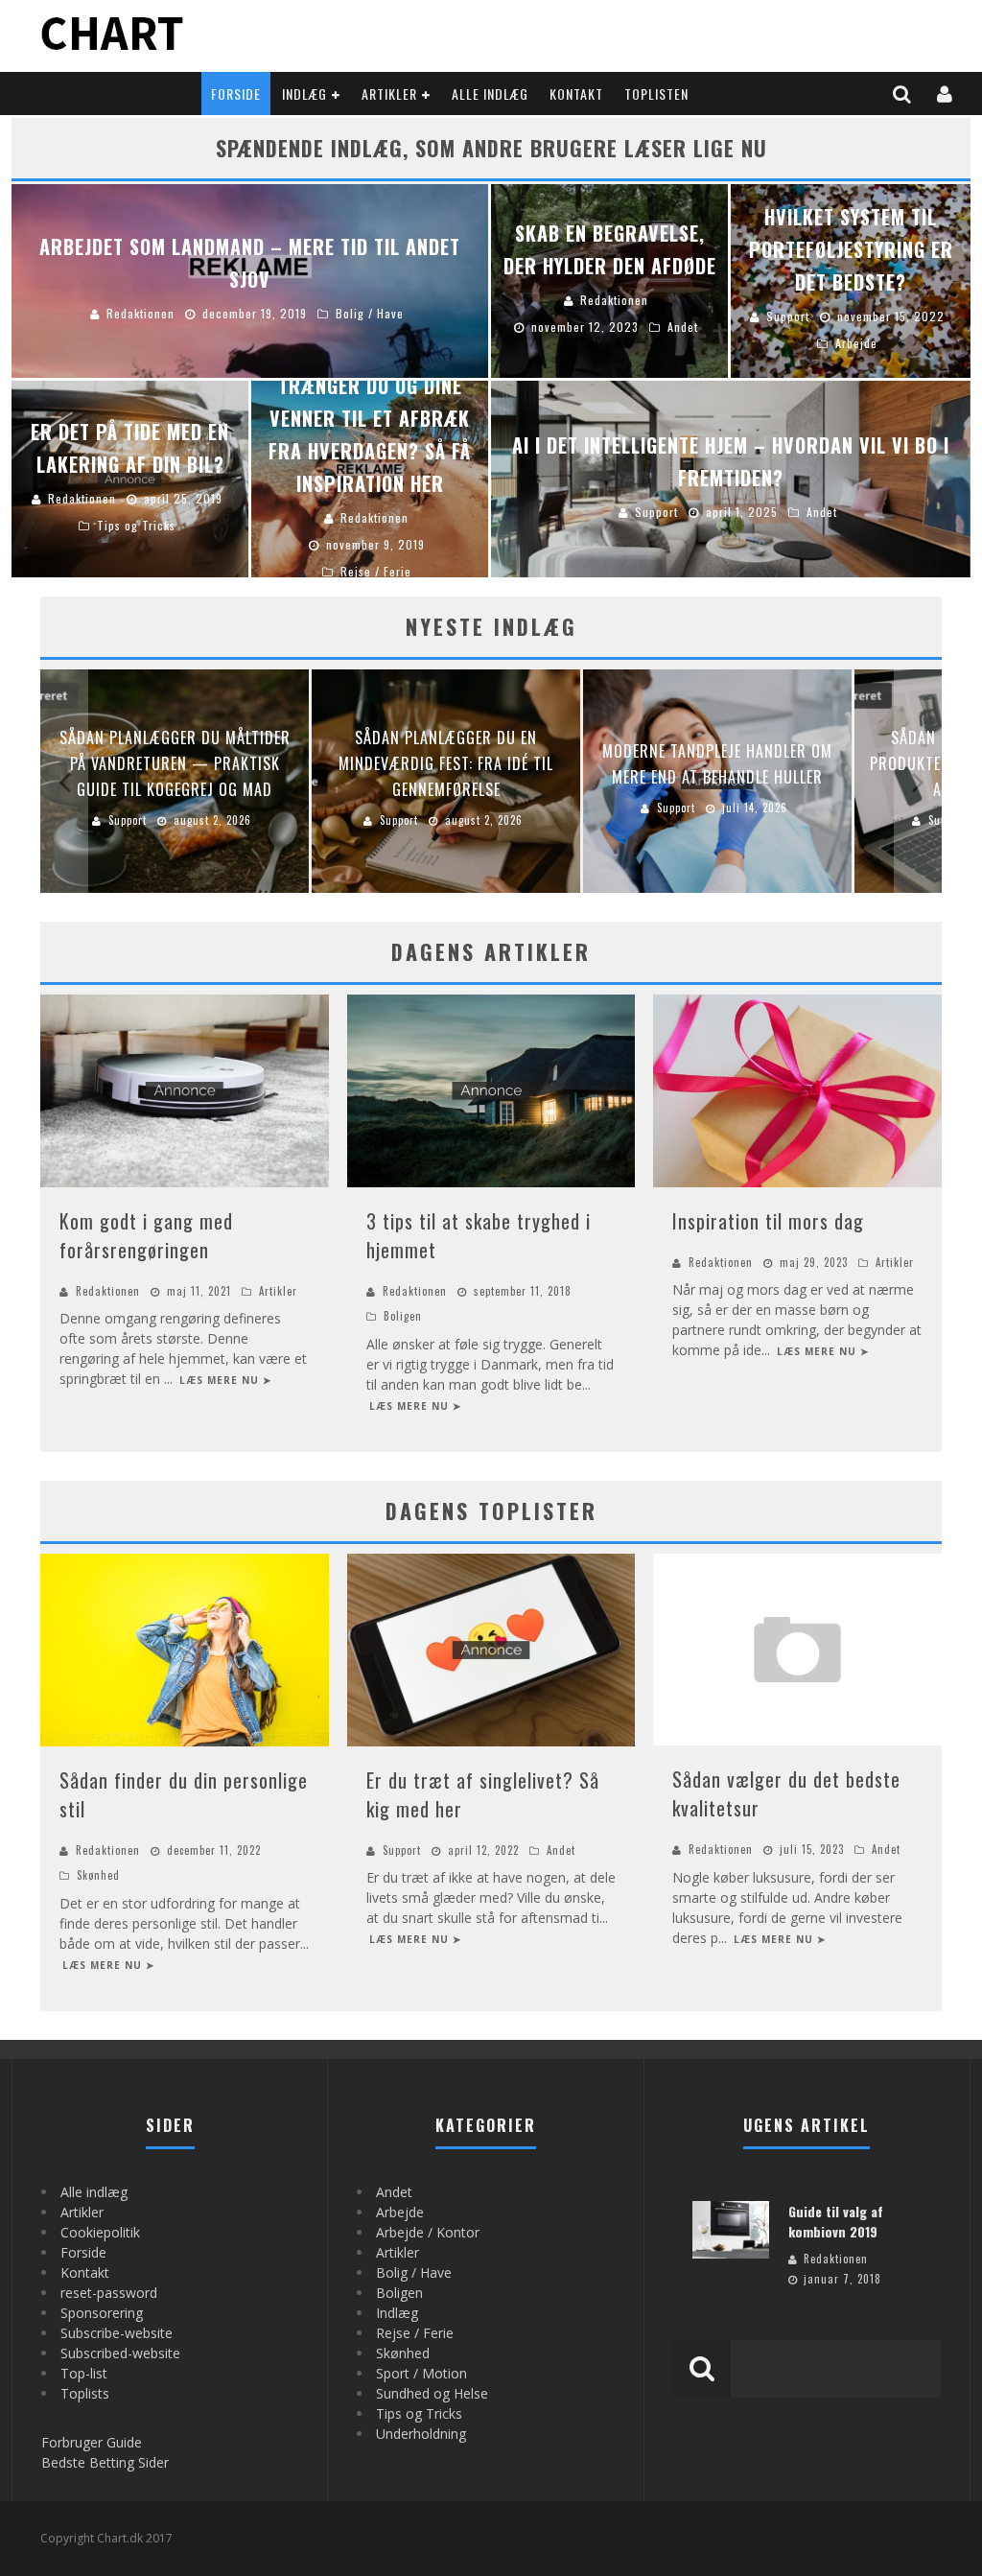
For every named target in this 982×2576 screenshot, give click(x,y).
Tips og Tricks (419, 2413)
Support (402, 1850)
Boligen (403, 1316)
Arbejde (400, 2212)
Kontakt (576, 94)
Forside (236, 94)
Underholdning (421, 2434)
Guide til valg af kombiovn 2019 (836, 2221)
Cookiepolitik (100, 2232)
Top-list (84, 2373)
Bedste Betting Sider (105, 2462)
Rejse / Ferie (415, 2333)
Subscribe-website (117, 2333)
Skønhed (98, 1875)
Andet (561, 1850)
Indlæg (304, 94)
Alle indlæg (490, 94)
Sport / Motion (421, 2373)
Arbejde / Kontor (428, 2232)
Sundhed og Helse (432, 2393)
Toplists (85, 2393)
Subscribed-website (120, 2353)
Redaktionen (108, 1291)
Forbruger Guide (92, 2442)
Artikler (389, 94)
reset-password (109, 2293)
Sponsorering (102, 2313)
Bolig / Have (414, 2272)
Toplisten (656, 94)
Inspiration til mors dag (768, 1221)
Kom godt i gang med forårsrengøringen (146, 1235)
